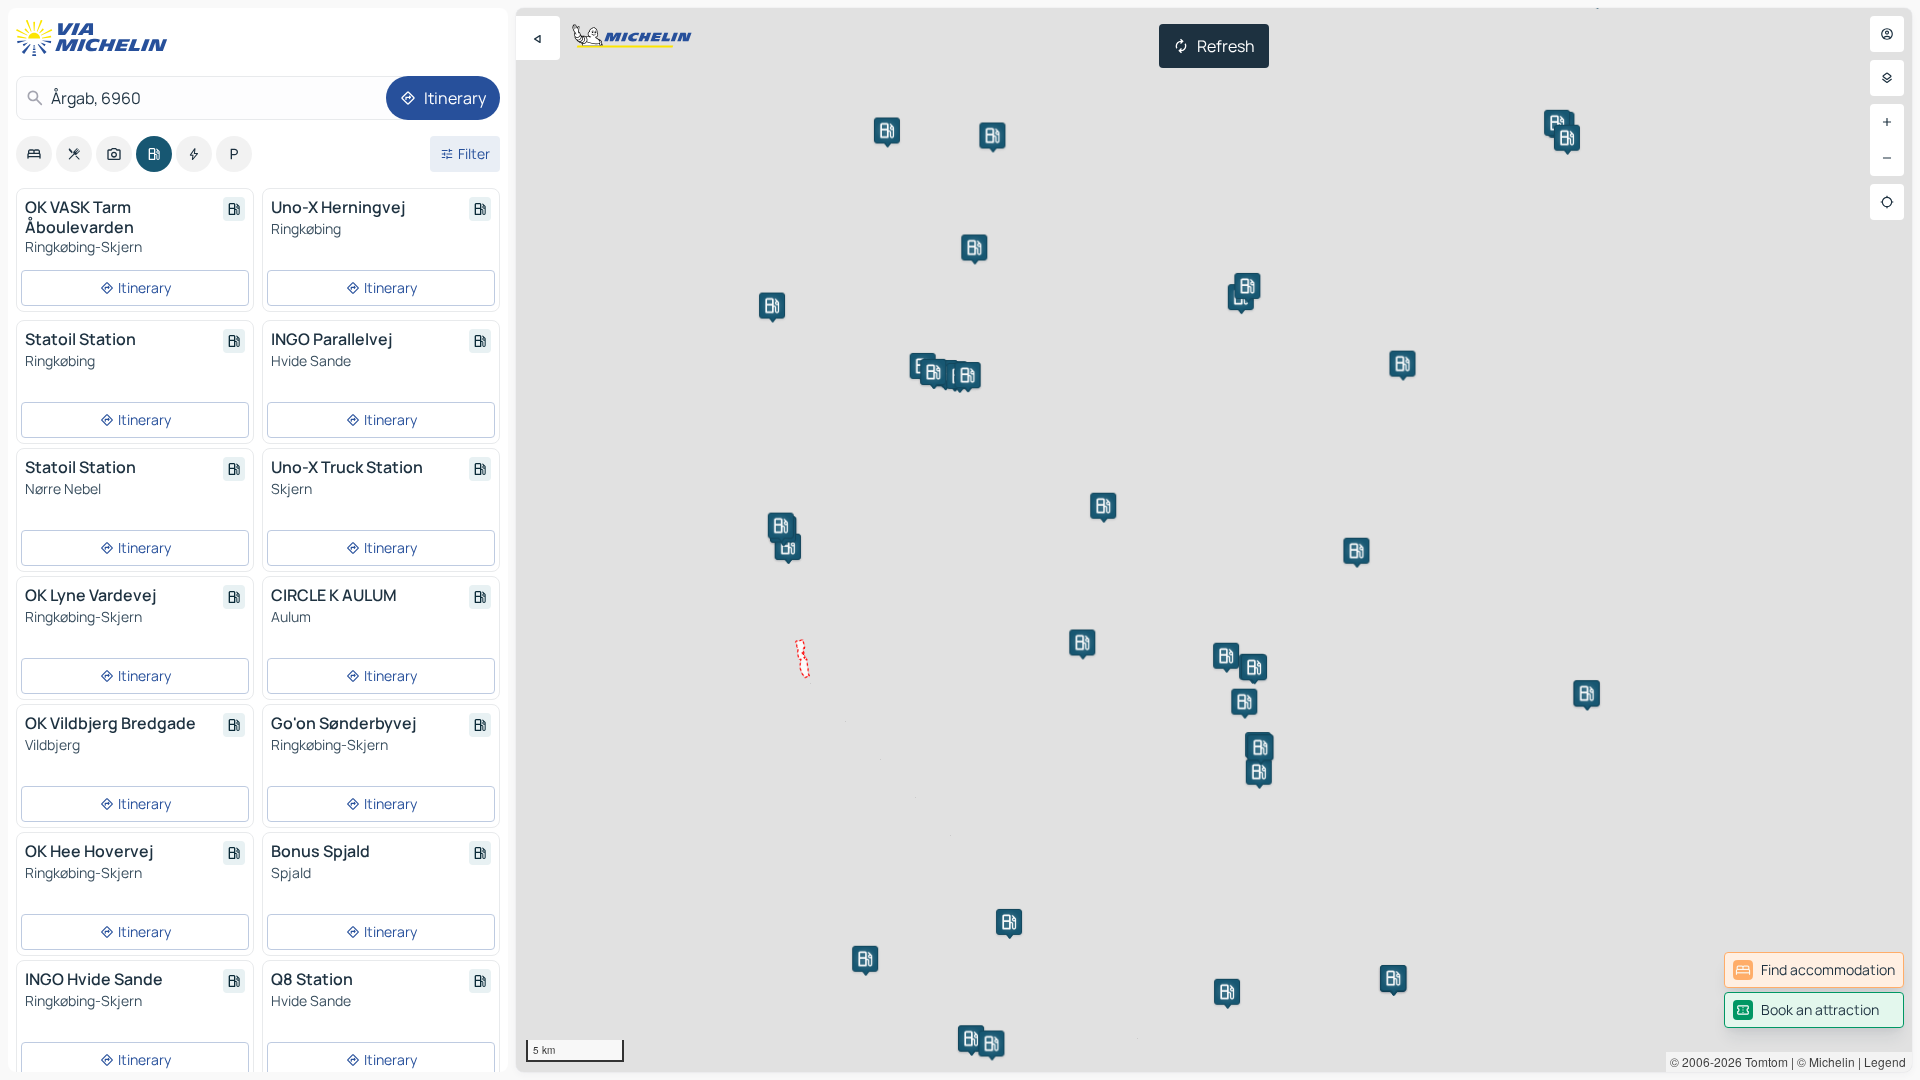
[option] (34, 154)
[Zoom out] (1887, 158)
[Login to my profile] (1887, 34)
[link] (1814, 970)
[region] (1214, 540)
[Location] (1887, 202)
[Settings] (1887, 78)
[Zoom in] (1887, 122)
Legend (1885, 1061)
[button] (1226, 656)
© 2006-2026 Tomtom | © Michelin (1762, 1061)
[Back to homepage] (96, 38)
